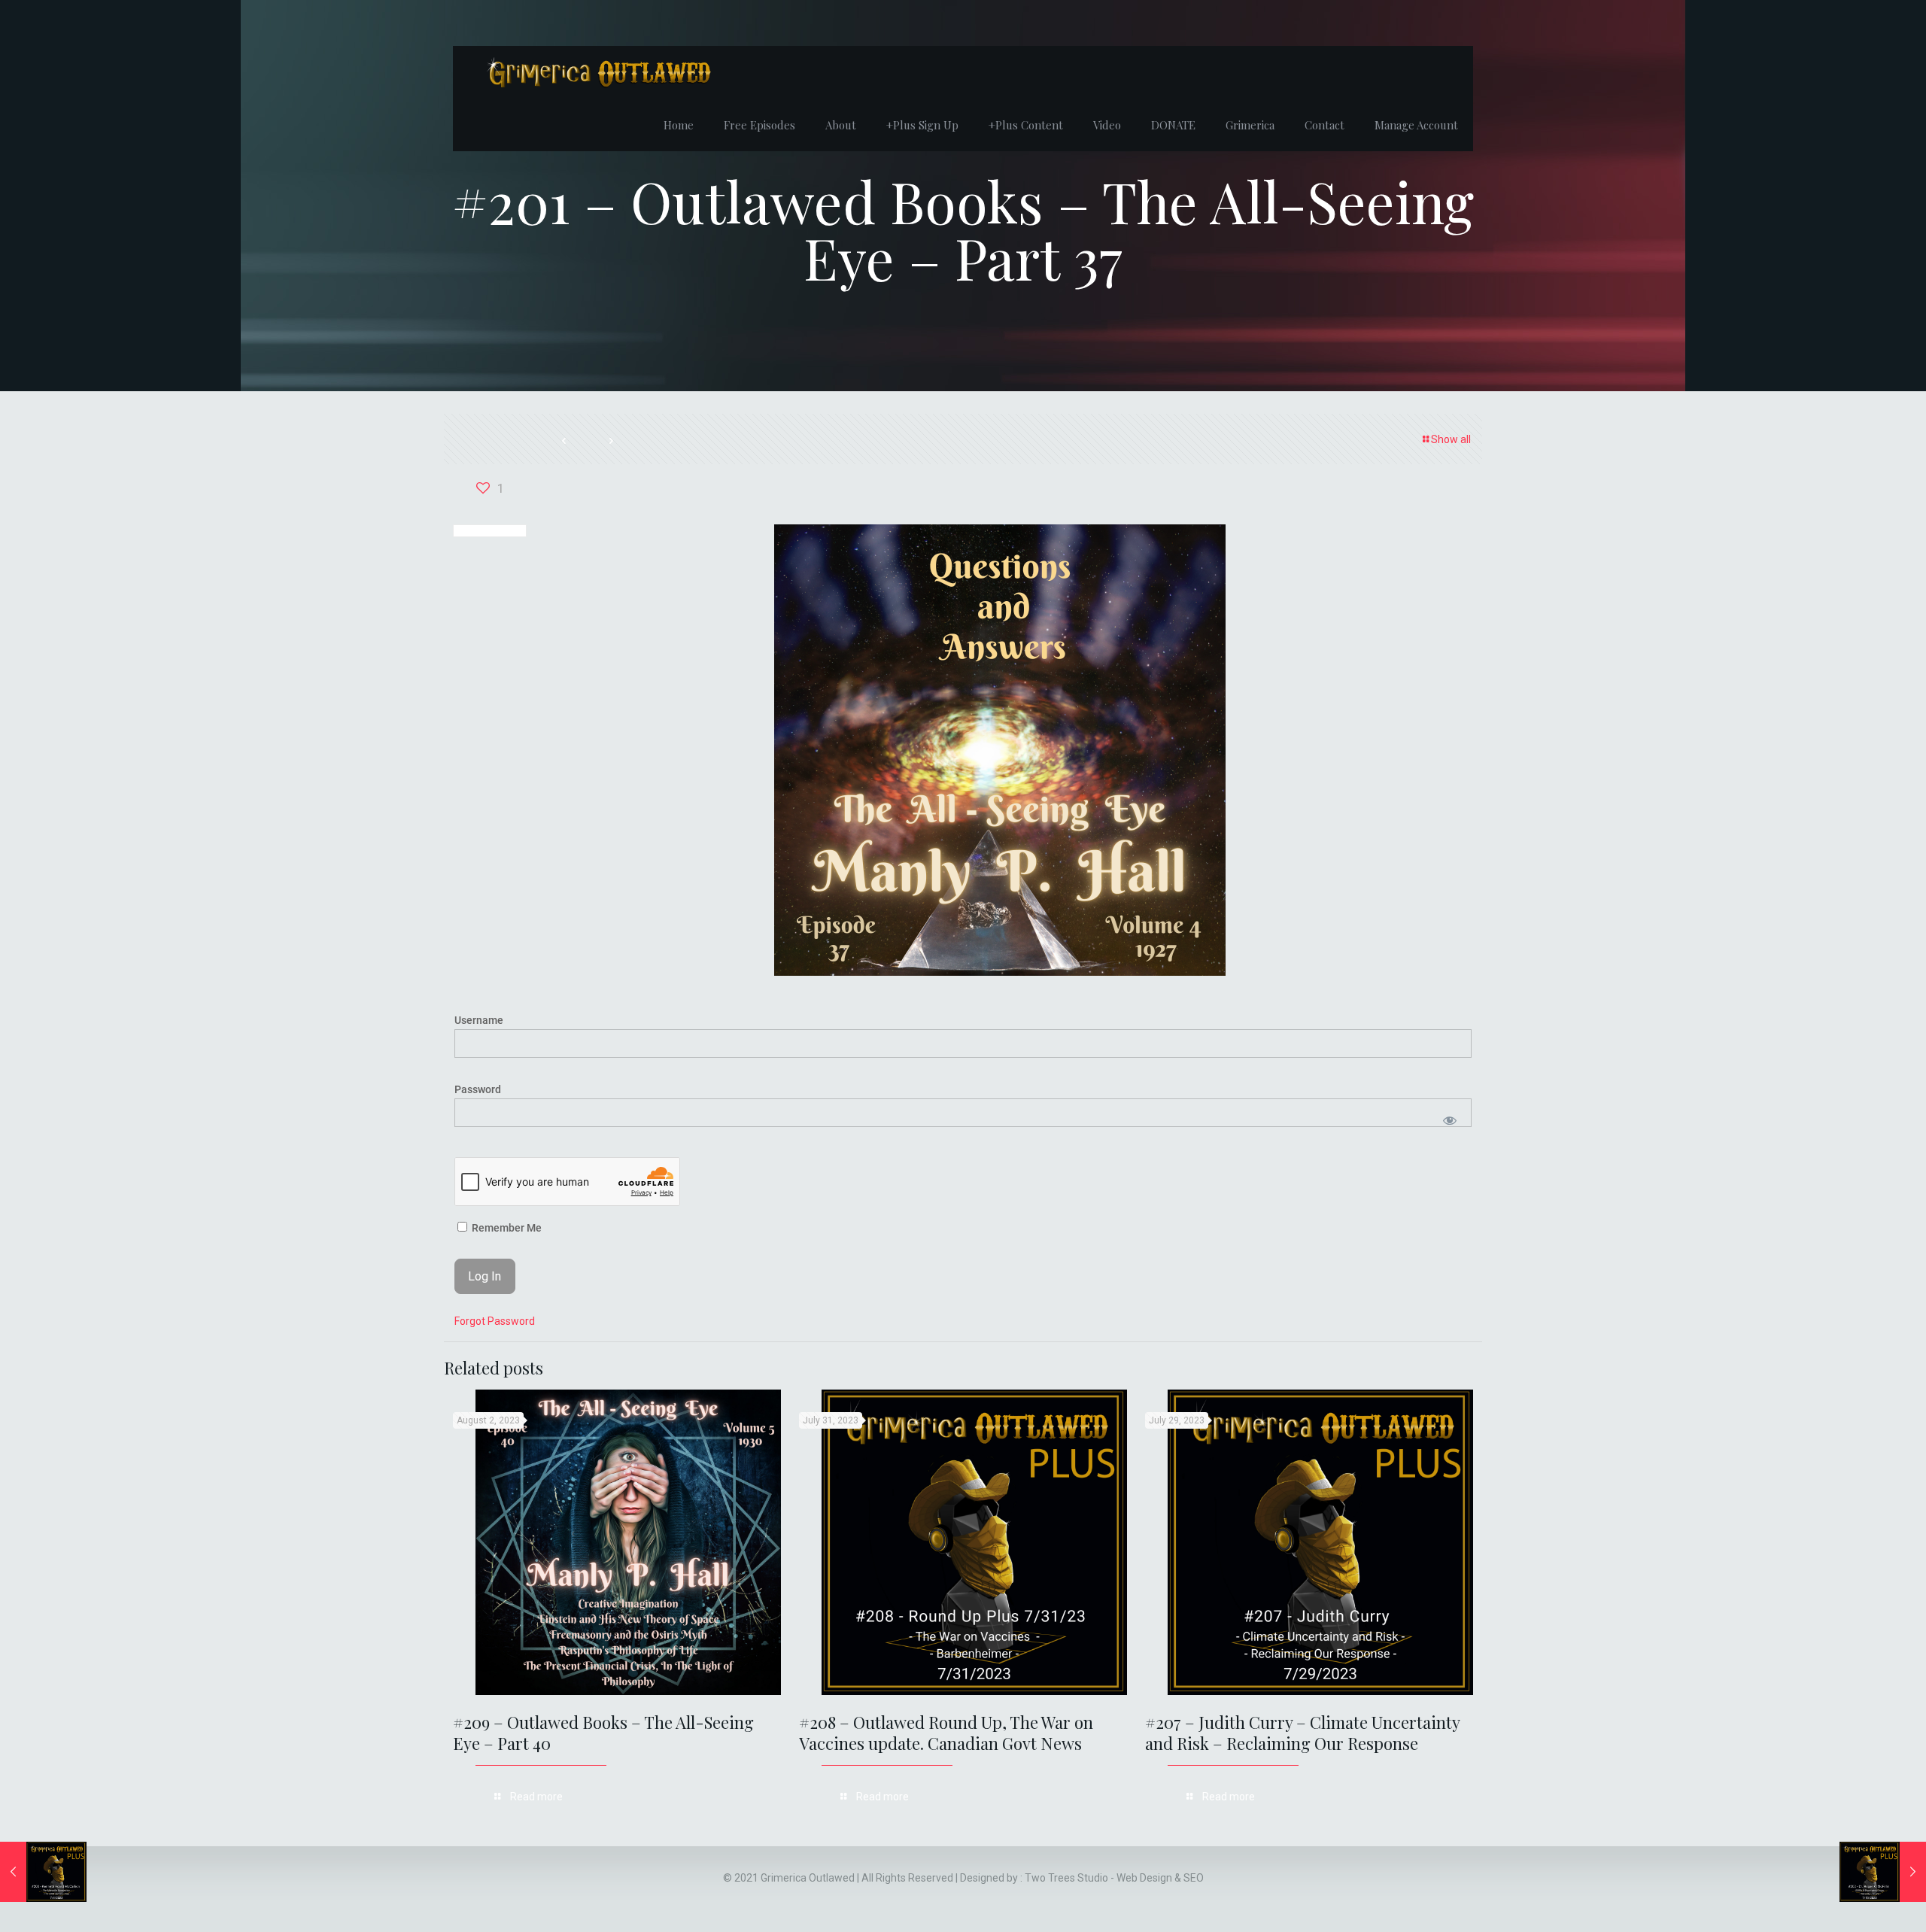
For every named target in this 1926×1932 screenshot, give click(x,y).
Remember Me (506, 1228)
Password (478, 1089)
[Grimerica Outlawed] (597, 72)
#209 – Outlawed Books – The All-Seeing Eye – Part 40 (603, 1733)
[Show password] (1449, 1120)
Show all (1451, 439)
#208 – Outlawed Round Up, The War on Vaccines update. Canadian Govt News (946, 1733)
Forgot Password (495, 1321)
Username (479, 1020)
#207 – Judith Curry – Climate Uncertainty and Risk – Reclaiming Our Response (1302, 1733)
